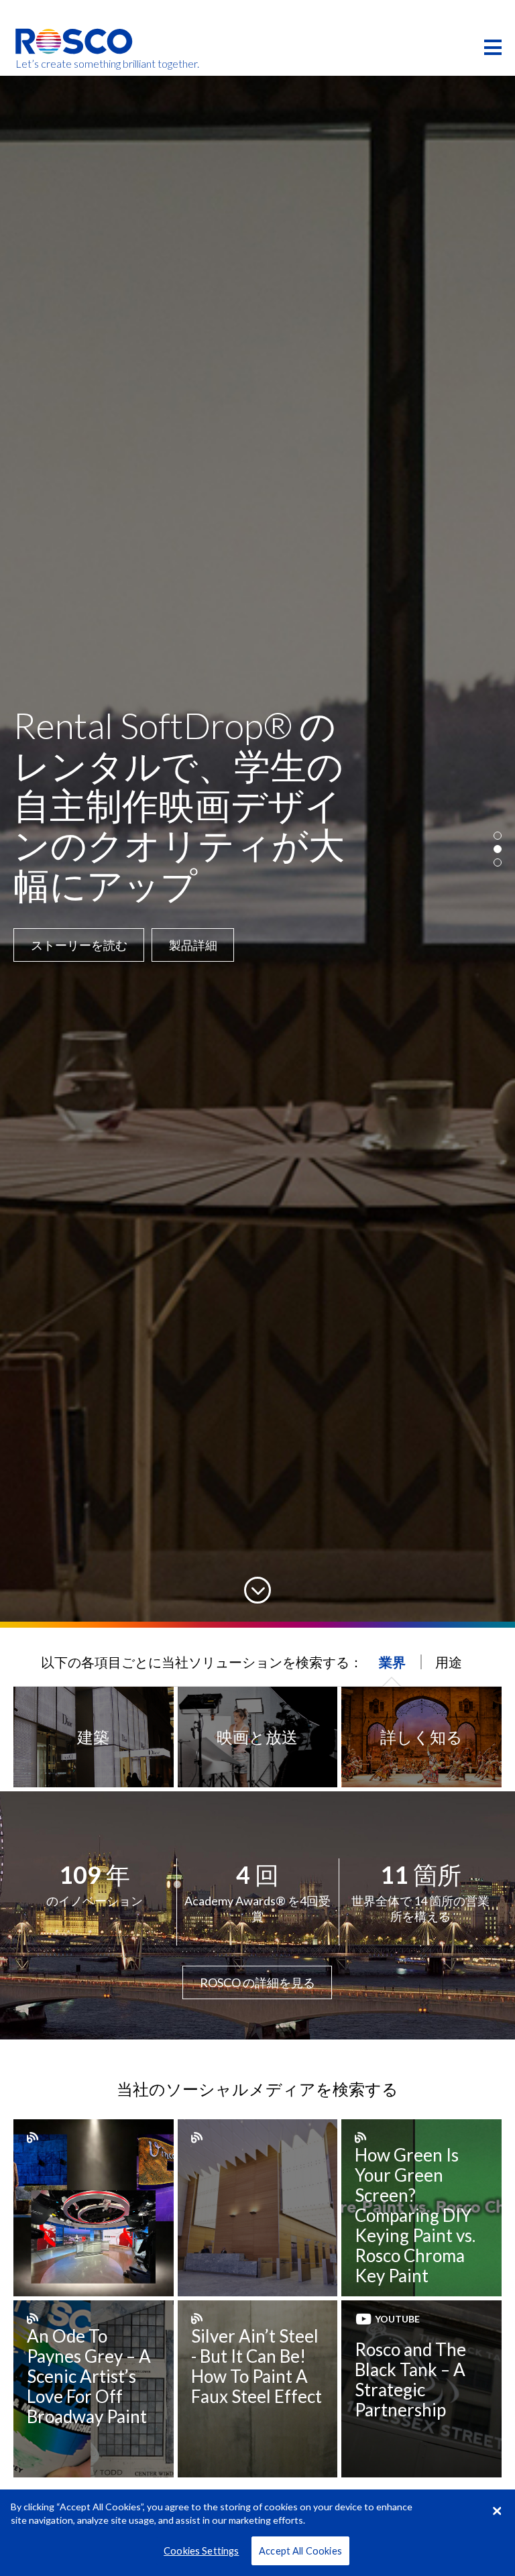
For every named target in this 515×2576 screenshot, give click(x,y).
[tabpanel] (257, 849)
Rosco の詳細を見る (257, 1982)
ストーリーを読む (169, 901)
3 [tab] (498, 862)
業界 (392, 1662)
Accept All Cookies (300, 2551)
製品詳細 (55, 901)
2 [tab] (498, 849)
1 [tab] (498, 836)
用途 (449, 1662)
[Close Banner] (497, 2511)
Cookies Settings (201, 2551)
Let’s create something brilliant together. (75, 64)
